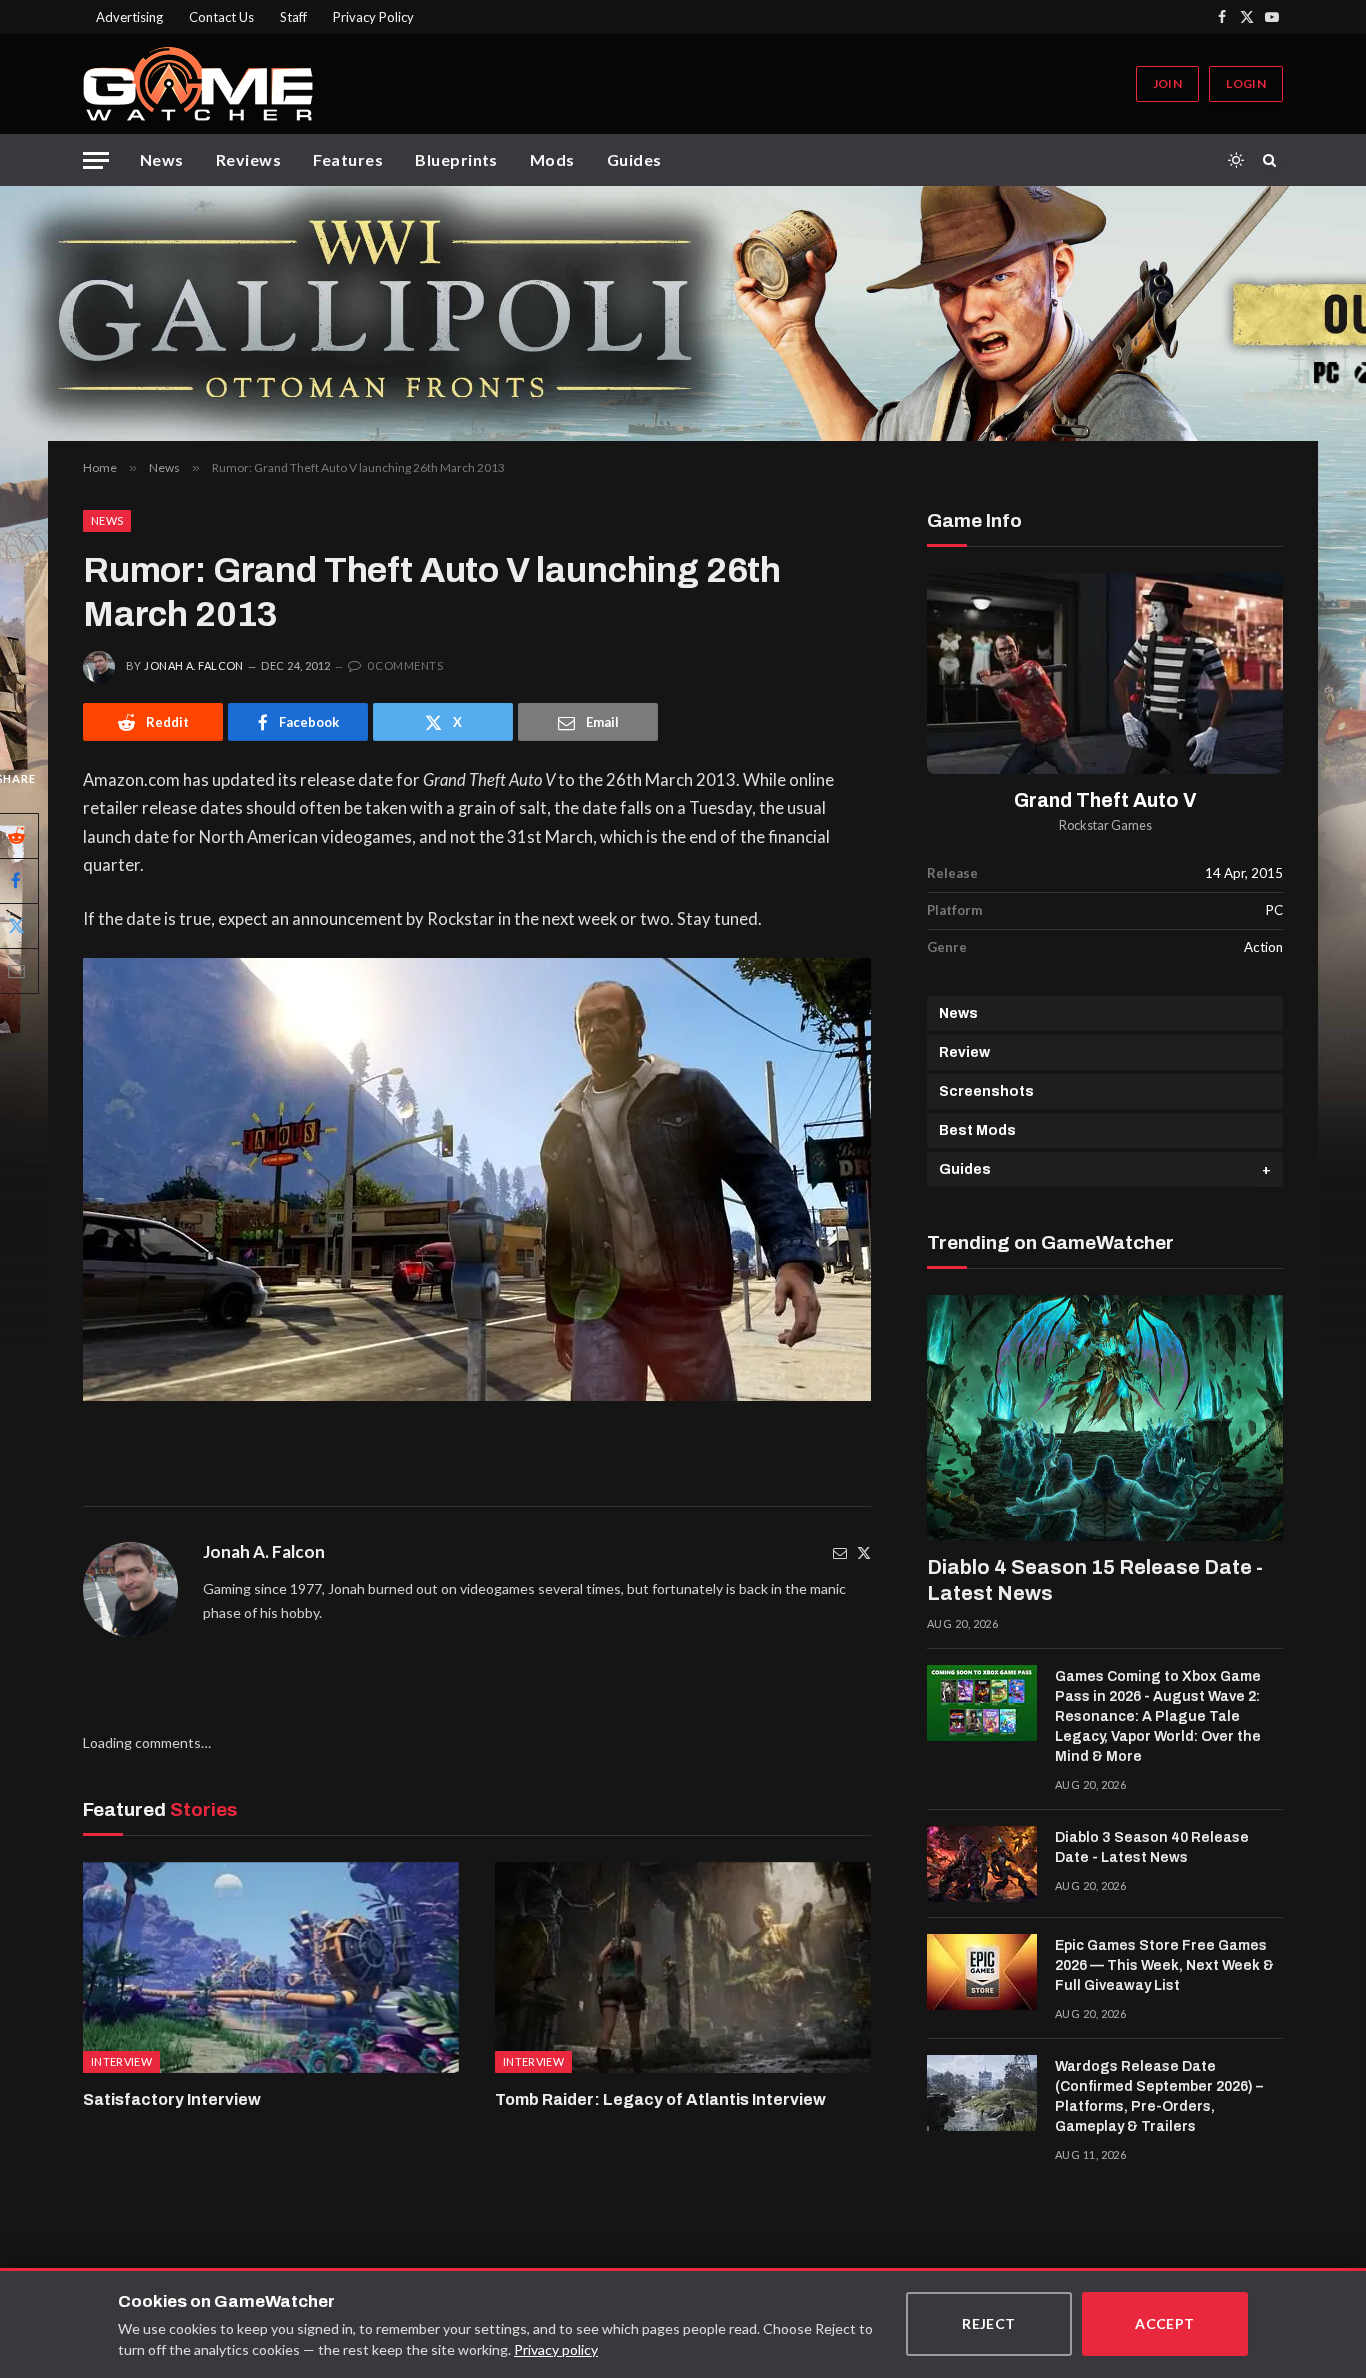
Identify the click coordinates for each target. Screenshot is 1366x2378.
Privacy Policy (373, 17)
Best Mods (977, 1130)
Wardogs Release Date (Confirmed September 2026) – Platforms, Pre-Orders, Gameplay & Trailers (1159, 2096)
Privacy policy (556, 2349)
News (162, 159)
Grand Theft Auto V (1105, 800)
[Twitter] (864, 1552)
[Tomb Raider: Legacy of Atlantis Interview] (683, 1968)
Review (964, 1052)
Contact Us (221, 17)
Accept (1165, 2323)
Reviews (248, 159)
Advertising (129, 17)
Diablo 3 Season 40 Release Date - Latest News (1152, 1847)
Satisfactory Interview (172, 2099)
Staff (293, 17)
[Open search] (1273, 160)
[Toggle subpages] (1266, 1169)
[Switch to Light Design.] (1236, 160)
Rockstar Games (1105, 825)
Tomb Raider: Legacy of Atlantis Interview (660, 2099)
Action (1263, 947)
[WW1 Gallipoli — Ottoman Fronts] (683, 313)
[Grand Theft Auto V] (1105, 673)
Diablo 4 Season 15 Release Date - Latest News (1095, 1580)
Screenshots (986, 1091)
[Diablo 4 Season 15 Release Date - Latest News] (1105, 1418)
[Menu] (96, 160)
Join (1167, 83)
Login (1246, 83)
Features (348, 159)
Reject (989, 2323)
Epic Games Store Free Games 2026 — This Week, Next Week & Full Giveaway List (1164, 1965)
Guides (634, 159)
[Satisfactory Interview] (271, 1968)
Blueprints (456, 159)
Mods (552, 159)
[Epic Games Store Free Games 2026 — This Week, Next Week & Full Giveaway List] (982, 1972)
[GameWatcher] (198, 84)
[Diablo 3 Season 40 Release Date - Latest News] (982, 1864)
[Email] (840, 1552)
